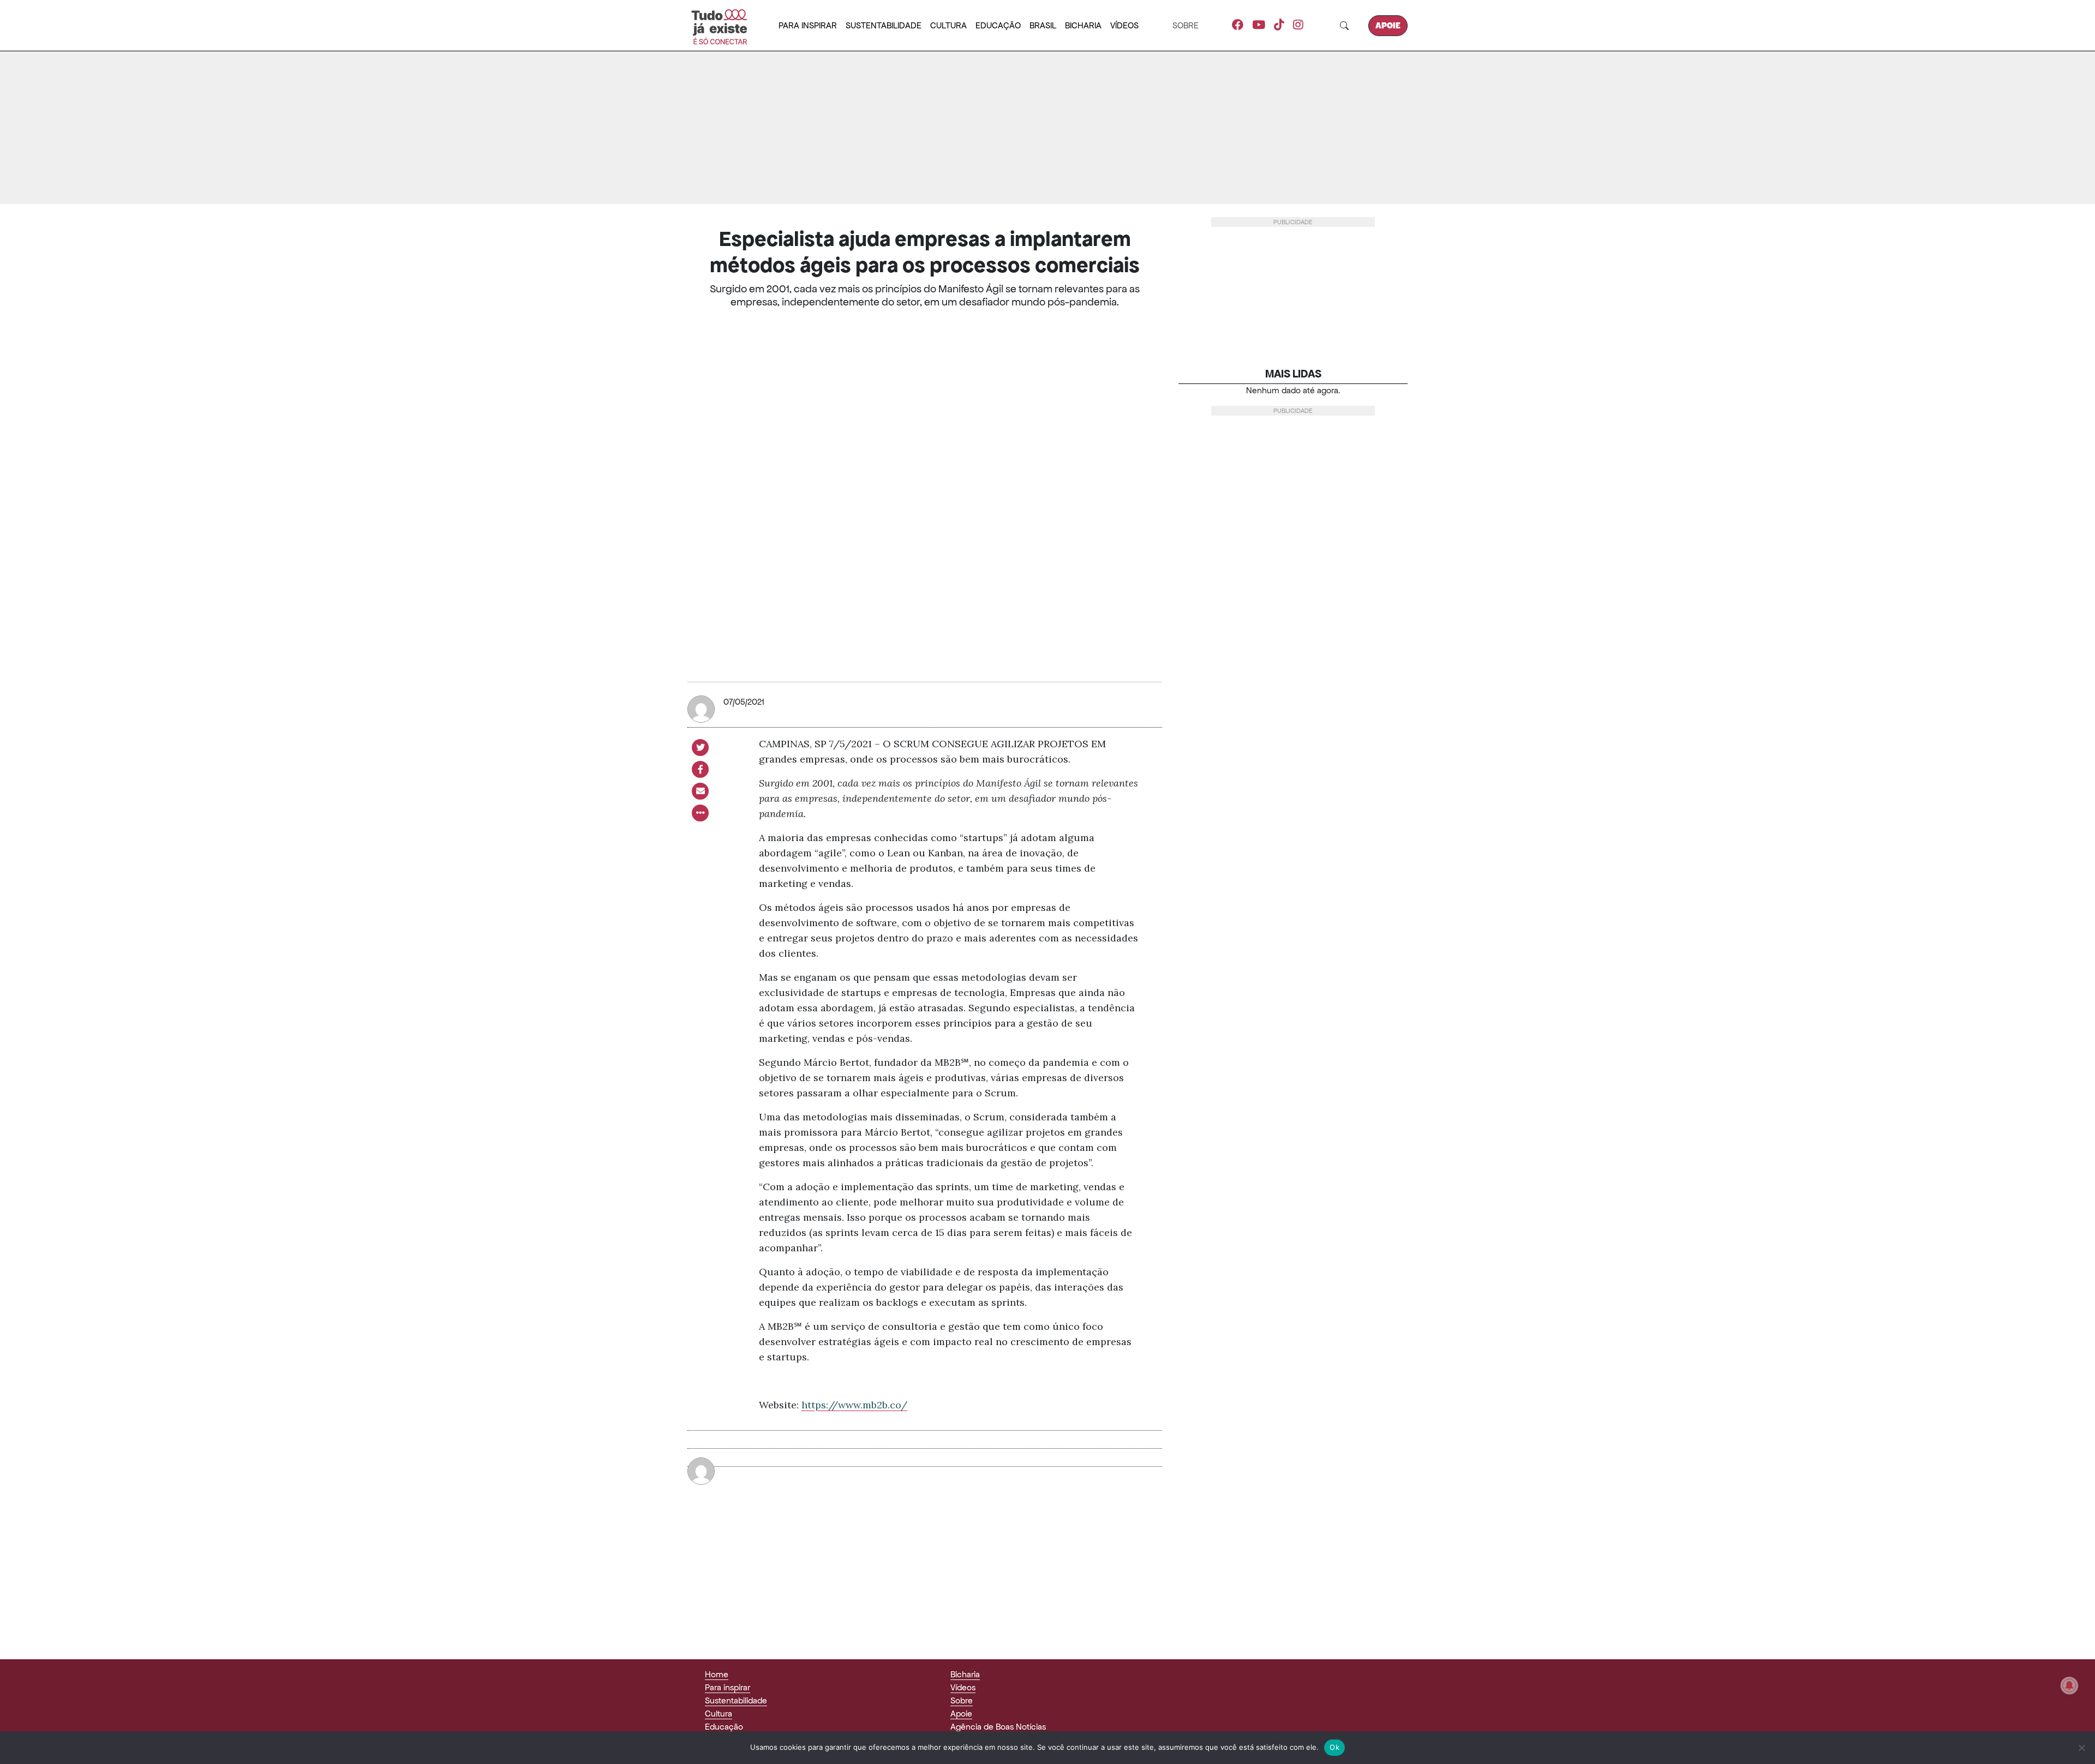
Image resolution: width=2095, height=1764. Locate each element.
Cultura (948, 25)
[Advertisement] (1047, 128)
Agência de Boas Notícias (998, 1727)
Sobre (1186, 25)
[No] (2081, 1748)
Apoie (1388, 25)
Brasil (1043, 25)
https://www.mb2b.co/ (854, 1405)
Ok (1334, 1747)
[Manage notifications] (2069, 1685)
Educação (998, 25)
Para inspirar (808, 25)
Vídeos (1124, 25)
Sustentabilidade (884, 25)
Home (717, 1674)
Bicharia (1083, 25)
